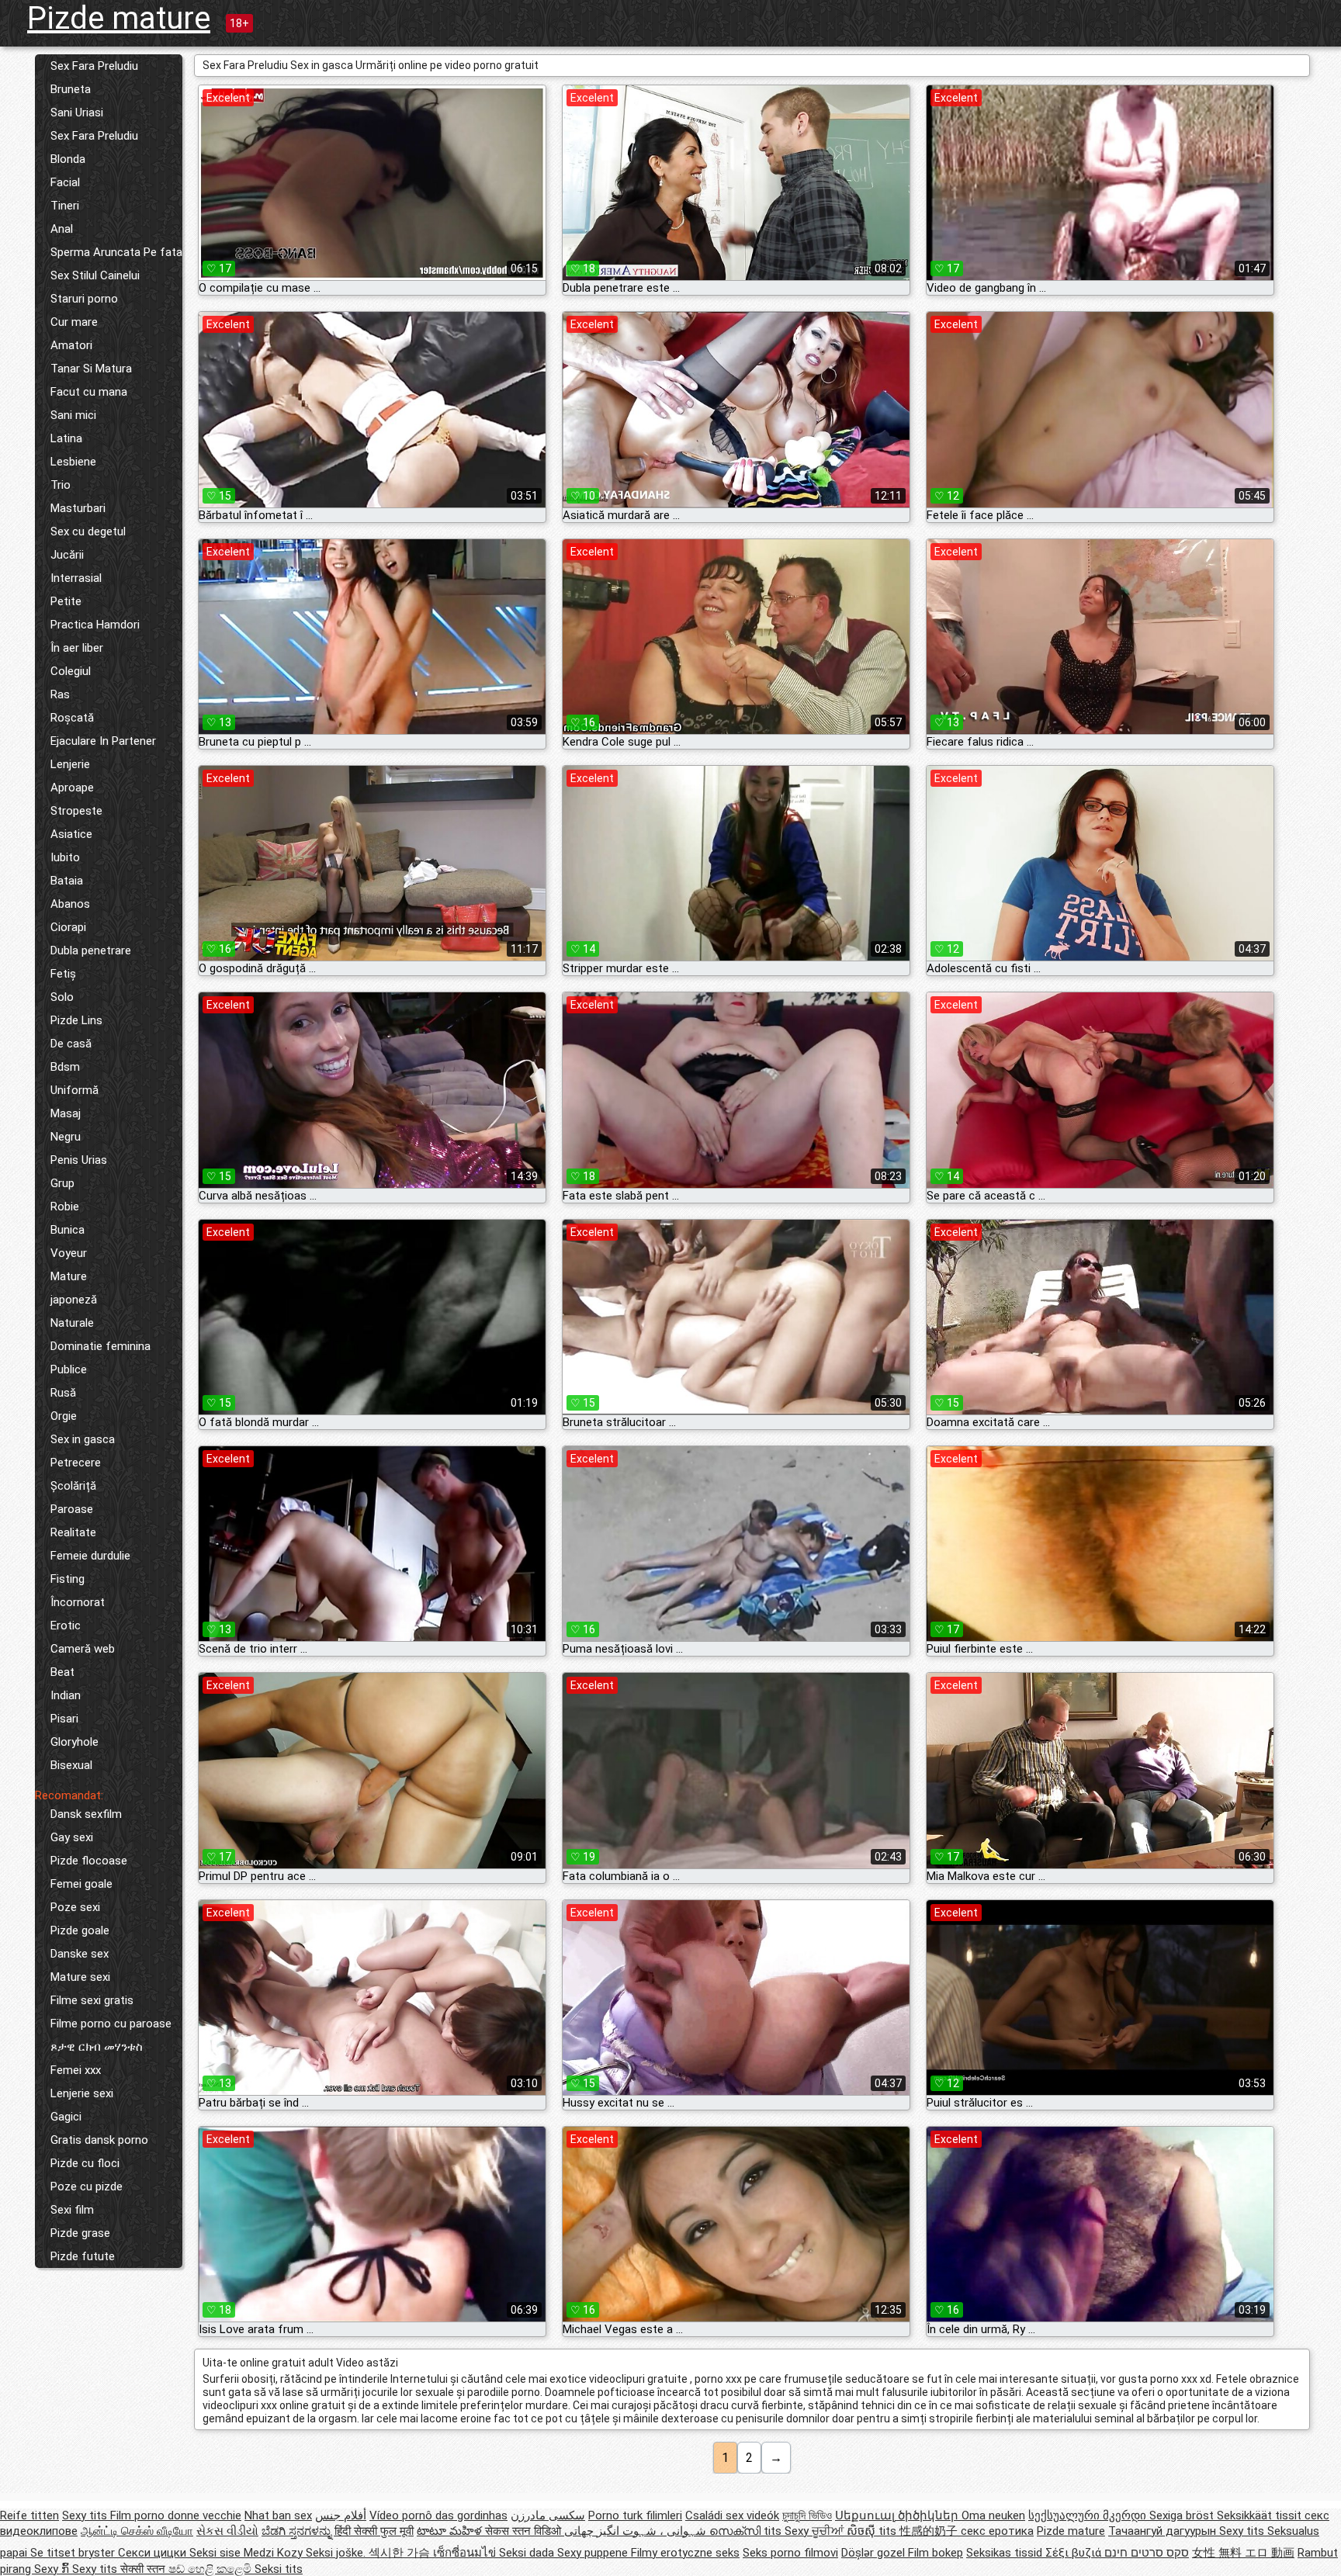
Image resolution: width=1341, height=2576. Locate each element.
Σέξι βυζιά (1075, 2553)
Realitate (73, 1532)
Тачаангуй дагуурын (1164, 2531)
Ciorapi (68, 927)
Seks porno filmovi (790, 2553)
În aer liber (77, 648)
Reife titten (29, 2515)
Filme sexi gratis (92, 2000)
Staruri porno (84, 299)
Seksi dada (528, 2553)
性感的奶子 (930, 2531)
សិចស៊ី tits (873, 2531)
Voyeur (69, 1253)
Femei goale (81, 1884)
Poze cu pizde (87, 2186)
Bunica (68, 1230)
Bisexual (71, 1765)
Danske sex (80, 1954)
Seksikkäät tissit (1261, 2515)
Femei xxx (76, 2070)
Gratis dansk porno (99, 2140)
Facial (65, 182)
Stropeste (76, 811)
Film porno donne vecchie (176, 2515)
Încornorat (78, 1602)
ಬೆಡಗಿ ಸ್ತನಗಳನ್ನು (298, 2531)
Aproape (72, 788)
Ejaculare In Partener (103, 741)
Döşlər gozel (875, 2553)
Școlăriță (73, 1486)
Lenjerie (70, 764)
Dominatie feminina (100, 1346)
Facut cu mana (89, 392)
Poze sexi (75, 1907)
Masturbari (78, 508)
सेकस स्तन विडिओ (525, 2531)
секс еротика (997, 2531)
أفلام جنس (341, 2515)
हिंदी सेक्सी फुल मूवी (374, 2531)
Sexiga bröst (1183, 2515)
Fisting (68, 1579)
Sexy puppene (594, 2553)
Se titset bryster (74, 2553)
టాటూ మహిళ (451, 2531)
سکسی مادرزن (548, 2515)
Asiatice (71, 834)
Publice (69, 1369)
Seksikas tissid (1006, 2553)
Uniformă (74, 1090)
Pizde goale (80, 1930)
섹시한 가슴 (401, 2553)
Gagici (66, 2117)
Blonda (68, 159)
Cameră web (83, 1649)
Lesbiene (73, 462)
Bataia (67, 881)
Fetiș (63, 974)
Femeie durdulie (90, 1556)
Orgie (64, 1416)
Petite (66, 601)
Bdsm (65, 1067)
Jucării (67, 555)
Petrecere (76, 1463)
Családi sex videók (732, 2515)
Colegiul (71, 671)
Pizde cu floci (85, 2163)
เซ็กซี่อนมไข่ (466, 2553)
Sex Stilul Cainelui (95, 275)
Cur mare (74, 322)
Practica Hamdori (95, 625)
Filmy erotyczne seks (685, 2553)
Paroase (72, 1509)
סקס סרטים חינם (1147, 2553)
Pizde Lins (76, 1020)
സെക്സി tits (747, 2531)
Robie (65, 1207)
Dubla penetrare (91, 950)
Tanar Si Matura (91, 369)
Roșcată (72, 718)
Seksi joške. (337, 2553)
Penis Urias (79, 1160)
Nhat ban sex (278, 2515)
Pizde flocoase (89, 1861)
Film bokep (936, 2553)
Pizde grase (80, 2233)
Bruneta (71, 89)
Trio (61, 485)
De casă (71, 1044)
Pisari (64, 1719)
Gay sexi (72, 1837)
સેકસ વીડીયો (227, 2531)
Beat (62, 1672)
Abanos (70, 904)
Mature (69, 1276)
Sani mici (73, 415)
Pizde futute (83, 2256)
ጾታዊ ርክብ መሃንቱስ (97, 2047)
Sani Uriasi (77, 113)
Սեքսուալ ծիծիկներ (898, 2515)
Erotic (66, 1626)
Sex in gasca (83, 1439)
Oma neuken (993, 2515)
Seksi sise (217, 2553)
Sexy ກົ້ (53, 2569)
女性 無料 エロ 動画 (1243, 2553)
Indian (66, 1695)
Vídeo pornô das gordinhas (438, 2515)
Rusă (63, 1393)
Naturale (72, 1323)
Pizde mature (119, 18)
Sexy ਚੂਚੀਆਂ (816, 2531)
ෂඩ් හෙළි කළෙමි (211, 2569)
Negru (66, 1137)
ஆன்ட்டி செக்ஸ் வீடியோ (137, 2531)
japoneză (74, 1300)
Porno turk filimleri (635, 2515)
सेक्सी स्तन (144, 2569)
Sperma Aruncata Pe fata (116, 252)
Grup (62, 1183)
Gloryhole (74, 1742)
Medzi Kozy (275, 2553)
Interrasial (76, 578)
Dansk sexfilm (86, 1814)
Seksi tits (279, 2569)
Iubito (65, 857)
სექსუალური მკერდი (1089, 2515)
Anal (62, 229)
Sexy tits (86, 2515)
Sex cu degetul (88, 531)
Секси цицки (154, 2553)
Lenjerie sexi (82, 2093)
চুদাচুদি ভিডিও (807, 2515)
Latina (66, 438)
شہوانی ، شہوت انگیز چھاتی (637, 2531)
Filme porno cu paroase (111, 2024)
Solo (62, 997)
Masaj (66, 1113)
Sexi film (72, 2210)
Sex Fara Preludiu (94, 66)
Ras (60, 694)
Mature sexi (80, 1977)
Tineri (65, 206)
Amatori (71, 345)
